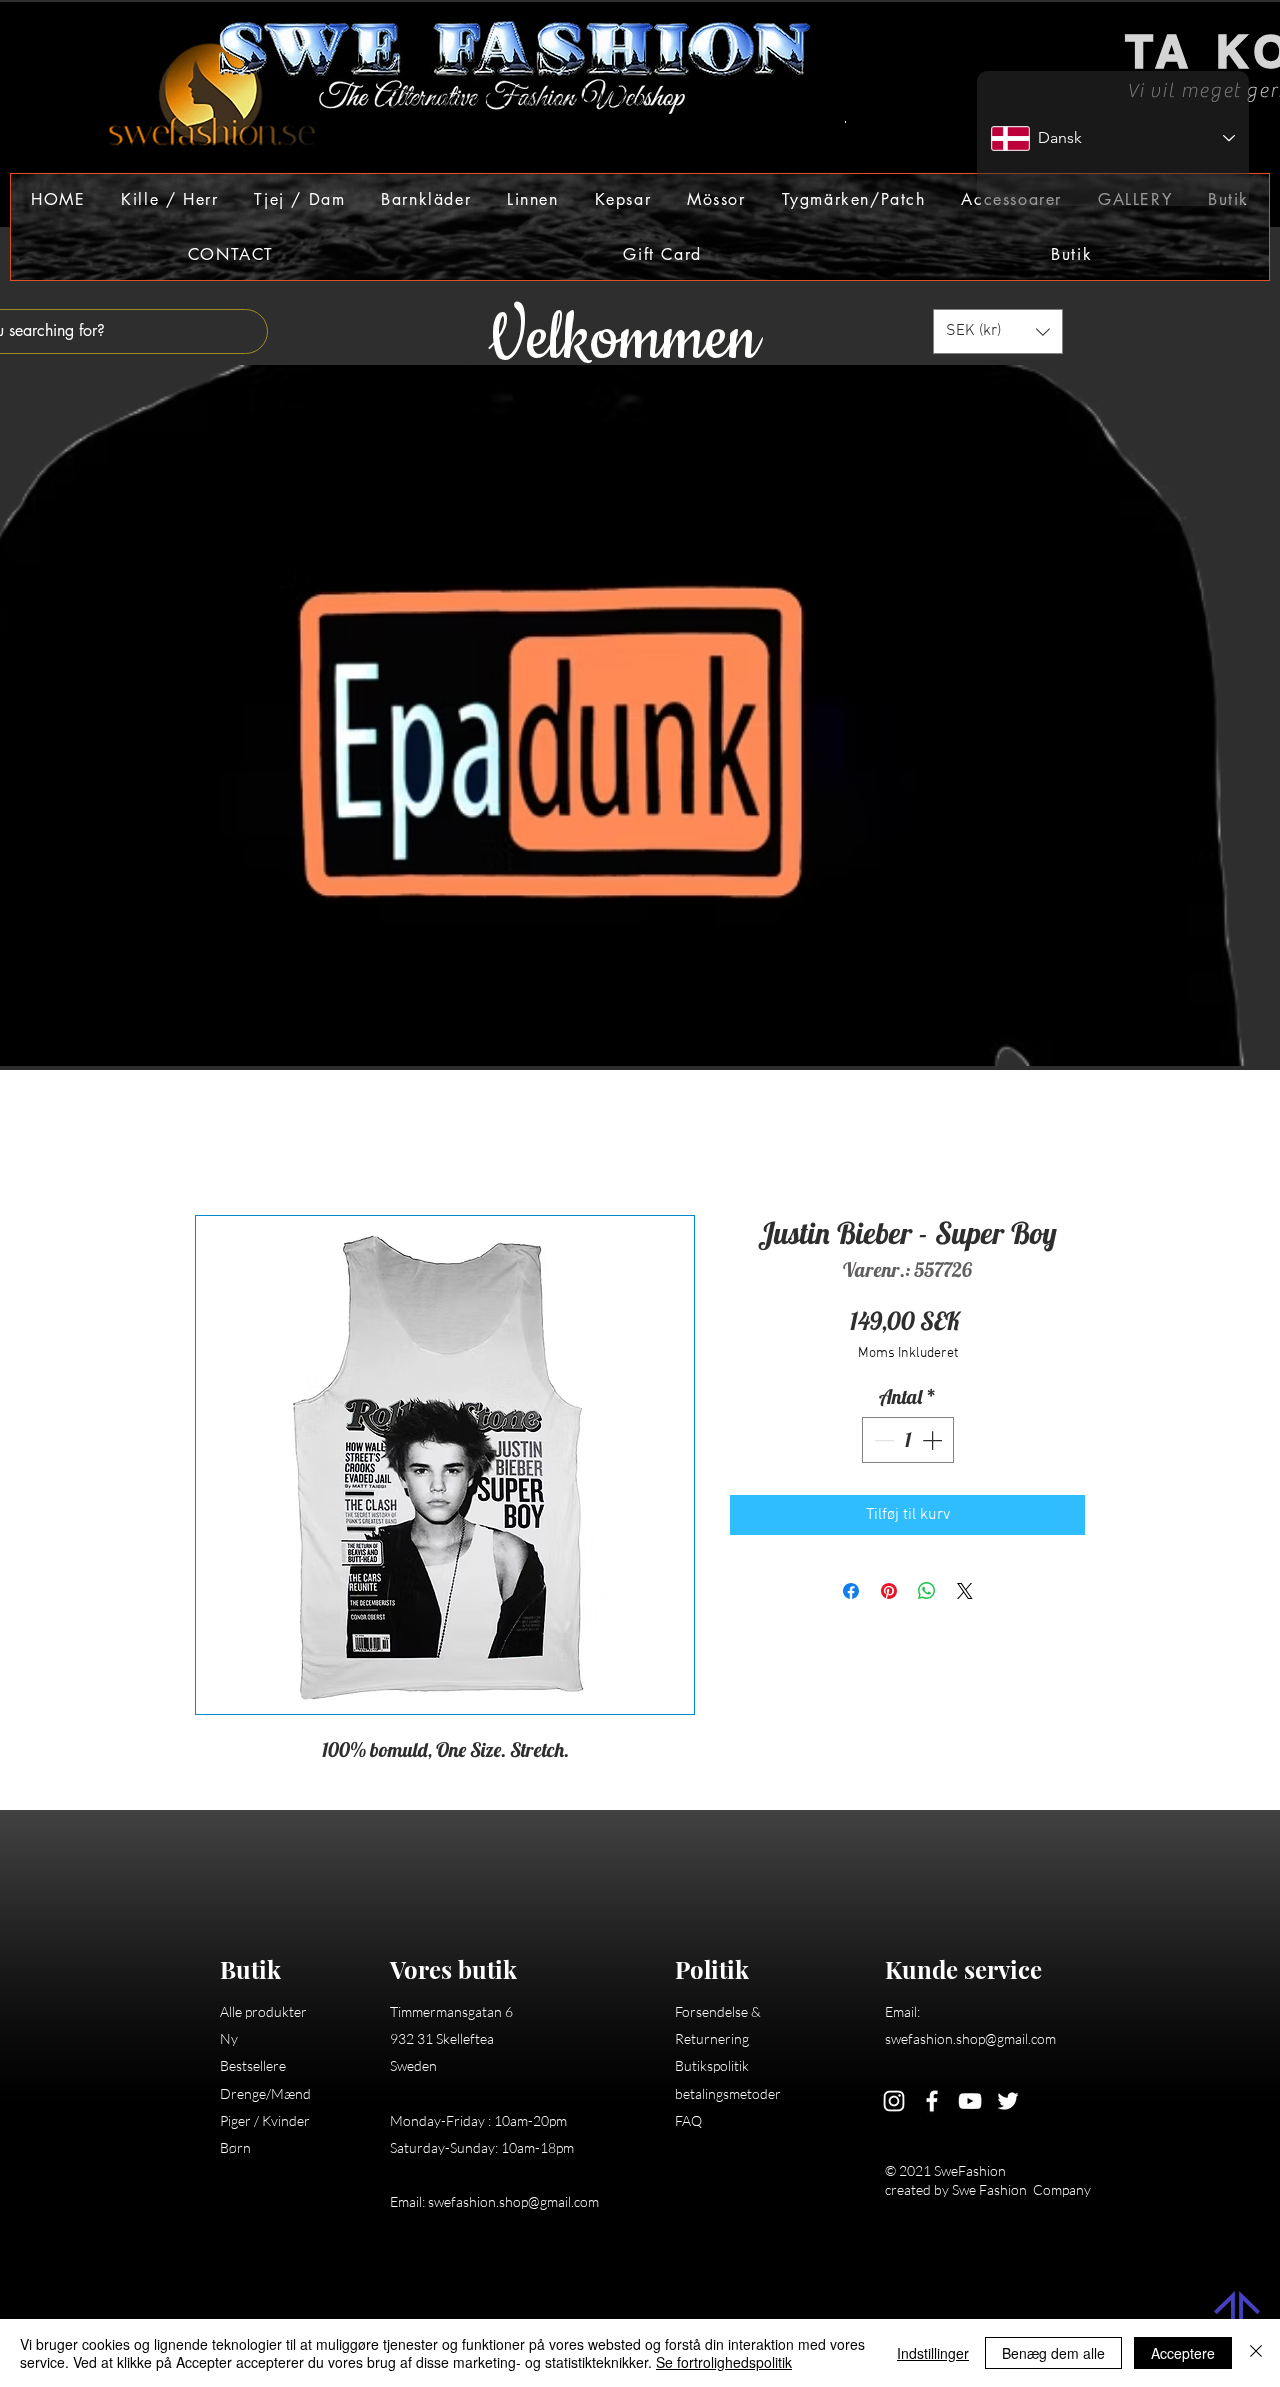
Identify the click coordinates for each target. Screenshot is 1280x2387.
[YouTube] (970, 2104)
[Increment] (934, 1443)
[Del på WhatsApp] (927, 1594)
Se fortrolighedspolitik (724, 2362)
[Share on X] (965, 1594)
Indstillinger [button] (933, 2353)
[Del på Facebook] (851, 1594)
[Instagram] (894, 2104)
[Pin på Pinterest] (889, 1594)
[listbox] (998, 331)
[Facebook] (932, 2104)
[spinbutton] (908, 1443)
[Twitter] (1008, 2104)
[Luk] (1256, 2353)
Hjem (213, 1146)
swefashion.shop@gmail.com (513, 2204)
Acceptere (1183, 2353)
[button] (169, 199)
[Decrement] (882, 1443)
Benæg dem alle (1053, 2353)
